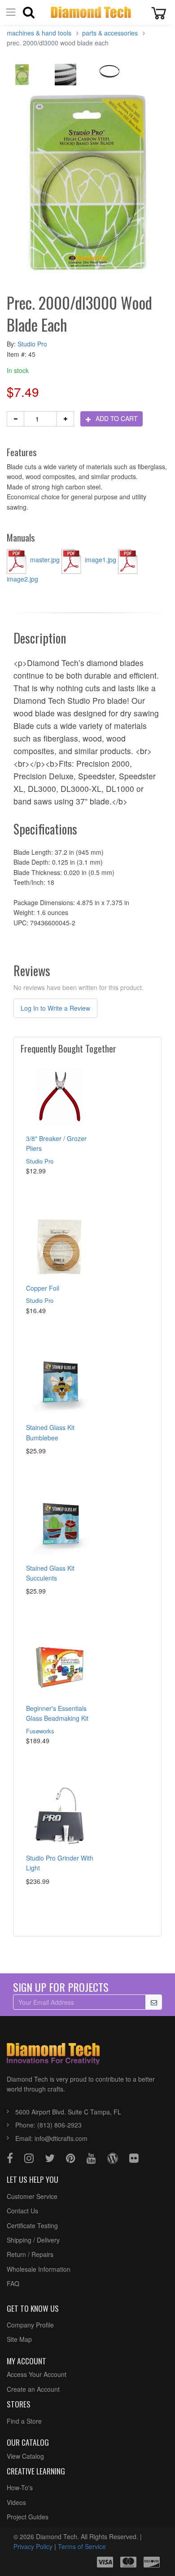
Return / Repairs (30, 2254)
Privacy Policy (33, 2546)
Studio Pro (32, 344)
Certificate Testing (32, 2225)
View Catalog (25, 2456)
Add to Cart (116, 418)
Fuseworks (40, 1731)
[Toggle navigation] (11, 12)
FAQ (13, 2283)
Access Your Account (37, 2374)
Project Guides (28, 2517)
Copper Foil (43, 1288)
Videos (16, 2502)
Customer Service (32, 2196)
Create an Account (33, 2389)
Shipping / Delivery (33, 2240)
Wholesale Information (39, 2269)
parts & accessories (110, 33)
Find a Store (24, 2421)
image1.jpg (101, 560)
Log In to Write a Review (55, 1008)
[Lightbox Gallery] (22, 77)
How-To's (20, 2487)
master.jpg (45, 560)
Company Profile (30, 2325)
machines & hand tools (39, 33)
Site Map (19, 2339)
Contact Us (22, 2211)
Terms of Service (82, 2546)
